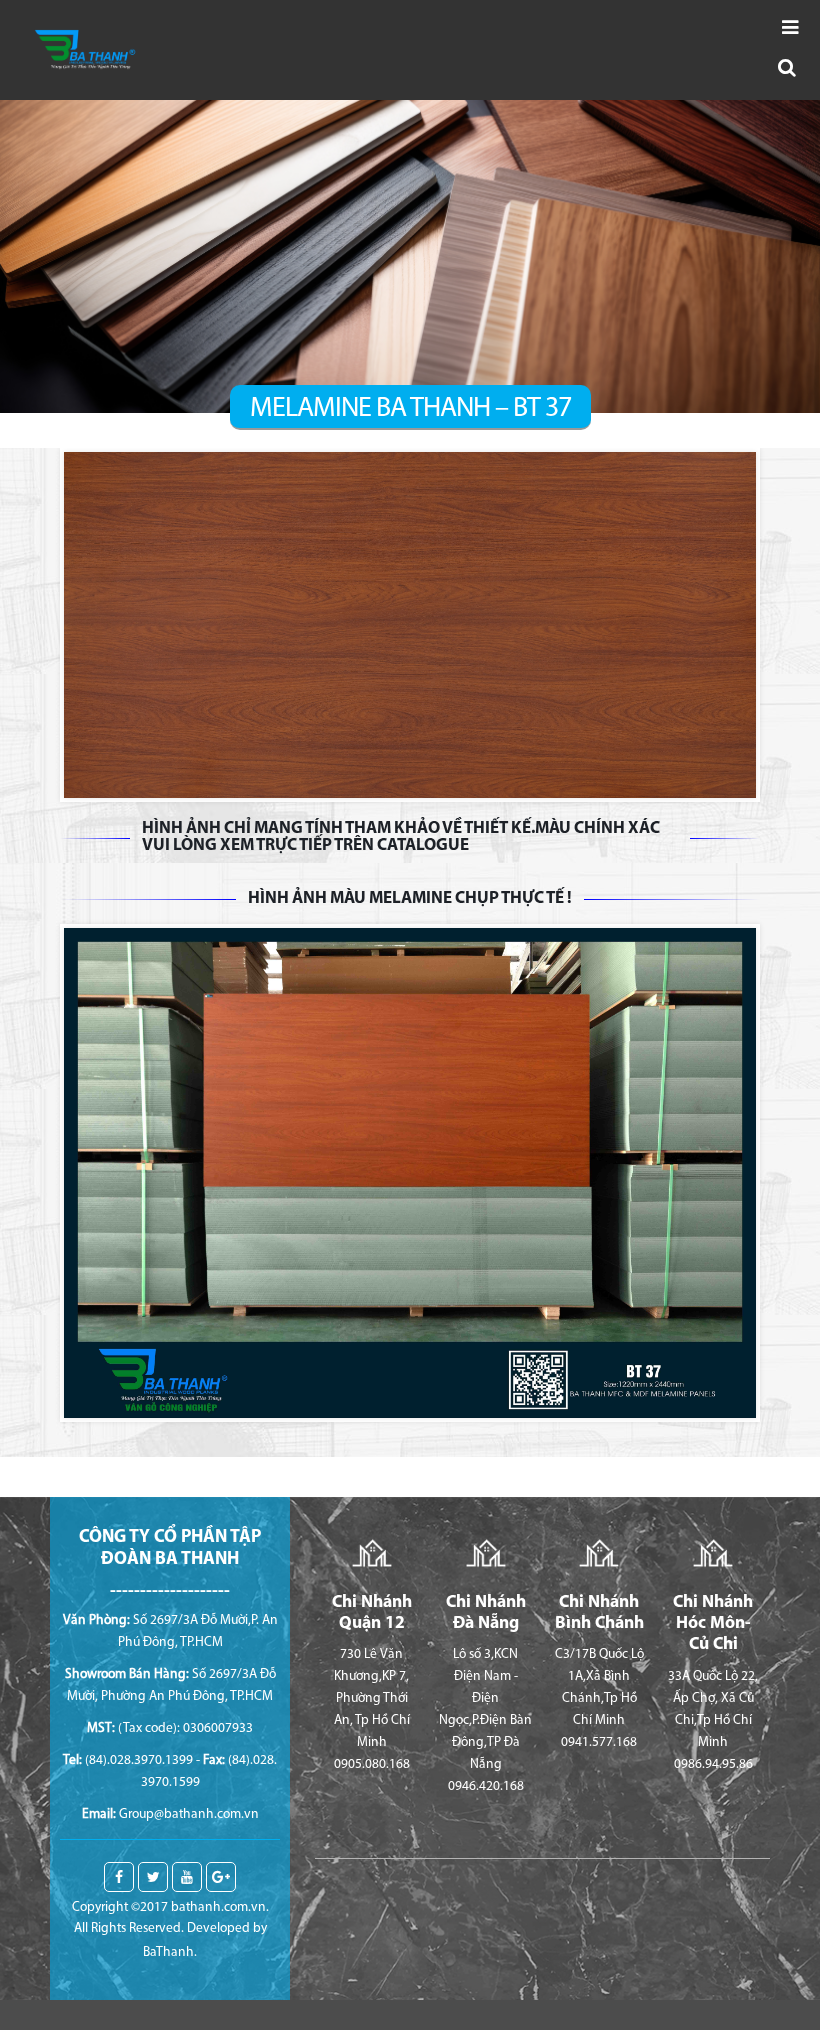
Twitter (153, 1877)
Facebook (119, 1877)
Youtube (187, 1877)
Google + (221, 1877)
